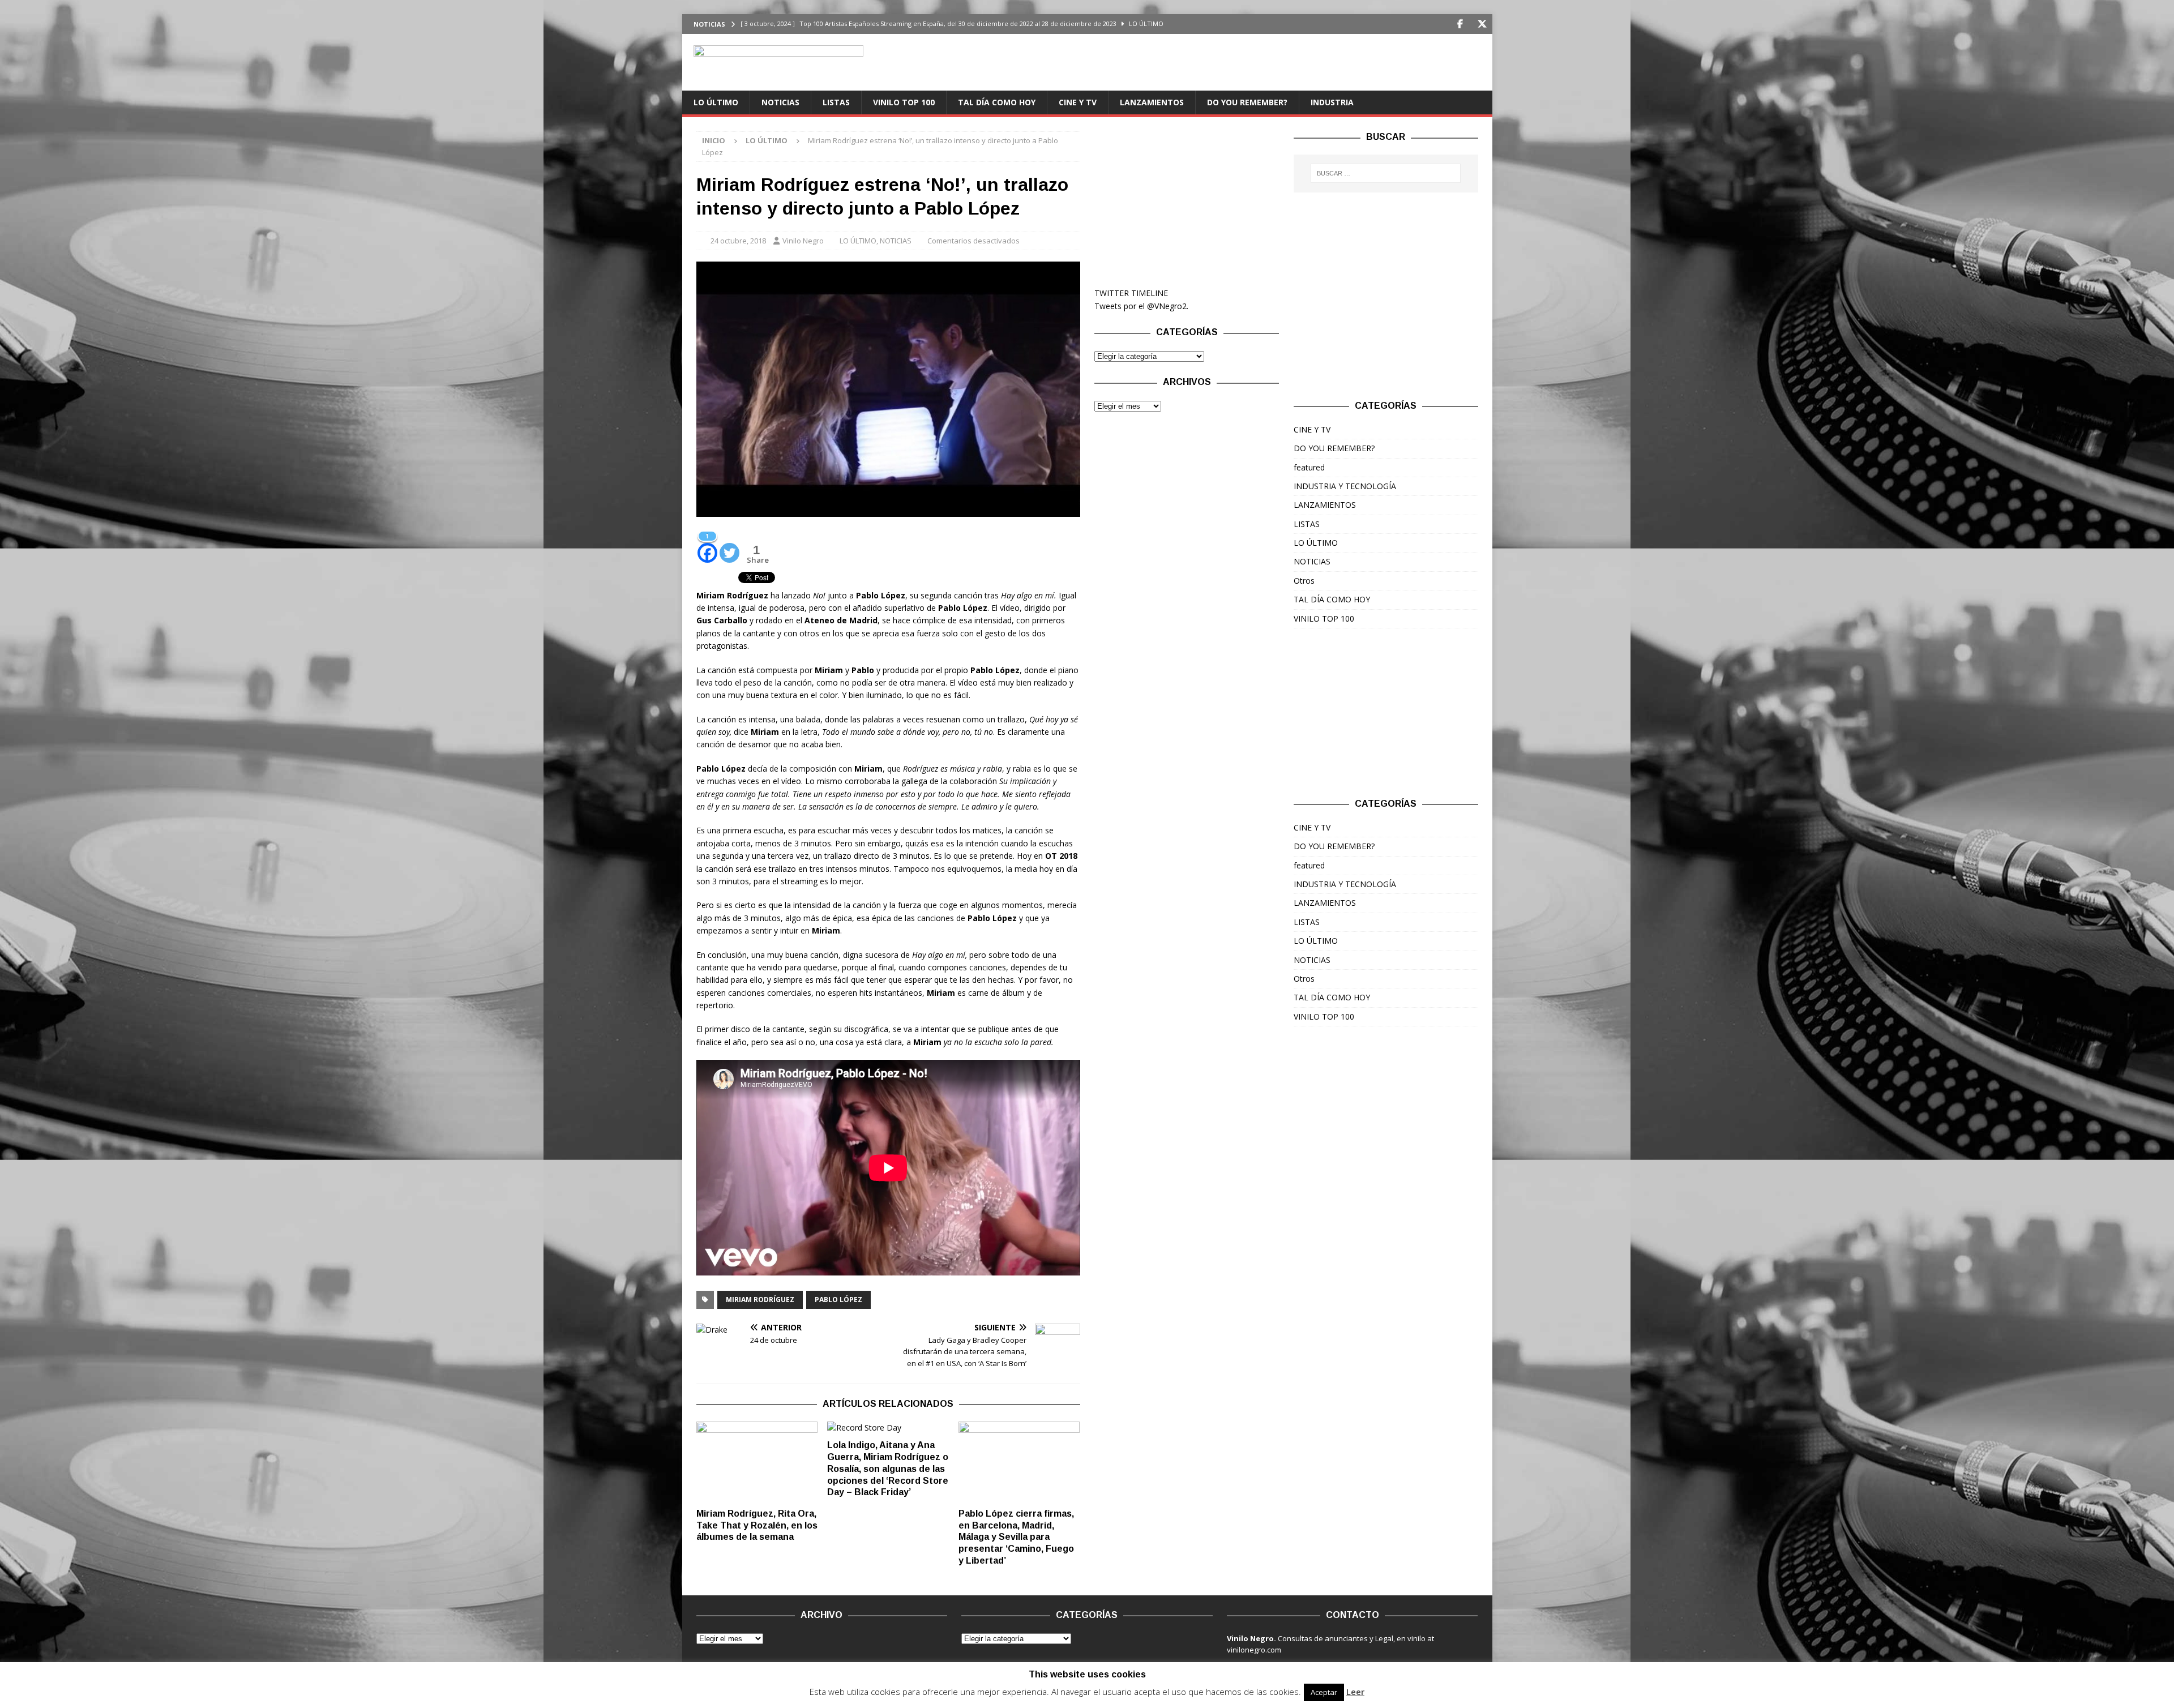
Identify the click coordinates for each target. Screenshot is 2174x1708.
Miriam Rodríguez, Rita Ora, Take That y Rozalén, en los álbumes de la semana (757, 1525)
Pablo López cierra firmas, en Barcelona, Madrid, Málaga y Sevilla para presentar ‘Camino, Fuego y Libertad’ (1016, 1537)
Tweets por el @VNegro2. (1141, 306)
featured (1309, 467)
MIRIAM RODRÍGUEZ (760, 1300)
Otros (1304, 581)
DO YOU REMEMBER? (1247, 102)
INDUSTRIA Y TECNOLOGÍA (1345, 486)
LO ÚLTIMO (716, 102)
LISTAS (836, 102)
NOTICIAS (780, 102)
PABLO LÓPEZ (838, 1300)
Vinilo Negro (803, 241)
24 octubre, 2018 (738, 241)
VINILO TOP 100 (904, 102)
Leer (1355, 1692)
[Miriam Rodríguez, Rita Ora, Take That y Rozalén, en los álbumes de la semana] (757, 1462)
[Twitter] (1482, 24)
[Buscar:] (1386, 173)
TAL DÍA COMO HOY (997, 102)
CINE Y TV (1078, 102)
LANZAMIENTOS (1152, 102)
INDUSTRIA (1332, 102)
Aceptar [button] (1324, 1692)
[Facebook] (1460, 24)
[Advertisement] (1187, 202)
